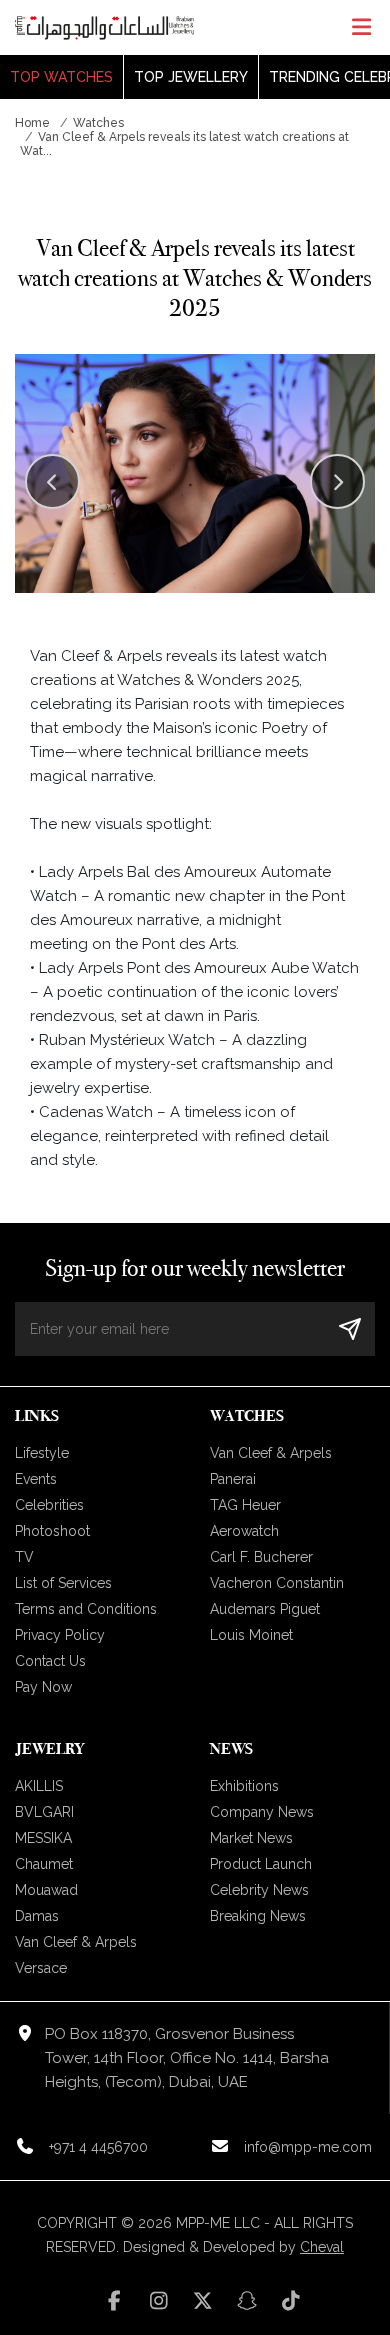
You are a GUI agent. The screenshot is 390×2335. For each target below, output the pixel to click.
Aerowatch (244, 1531)
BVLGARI (44, 1812)
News (231, 1748)
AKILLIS (39, 1786)
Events (36, 1479)
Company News (262, 1812)
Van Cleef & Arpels (271, 1453)
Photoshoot (52, 1531)
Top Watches (61, 77)
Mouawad (46, 1890)
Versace (41, 1968)
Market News (251, 1838)
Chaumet (44, 1864)
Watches (98, 123)
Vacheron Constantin (277, 1583)
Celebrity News (259, 1890)
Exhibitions (244, 1786)
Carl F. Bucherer (261, 1557)
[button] (337, 481)
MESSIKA (43, 1838)
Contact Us (50, 1661)
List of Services (63, 1583)
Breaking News (258, 1916)
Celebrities (49, 1505)
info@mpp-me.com (308, 2147)
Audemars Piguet (265, 1609)
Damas (37, 1916)
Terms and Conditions (86, 1609)
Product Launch (261, 1864)
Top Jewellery (191, 77)
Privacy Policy (60, 1635)
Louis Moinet (251, 1635)
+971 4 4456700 (98, 2147)
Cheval (322, 2247)
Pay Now (43, 1687)
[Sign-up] (350, 1328)
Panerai (233, 1479)
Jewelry (49, 1748)
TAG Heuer (245, 1505)
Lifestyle (42, 1453)
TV (24, 1557)
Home (32, 123)
